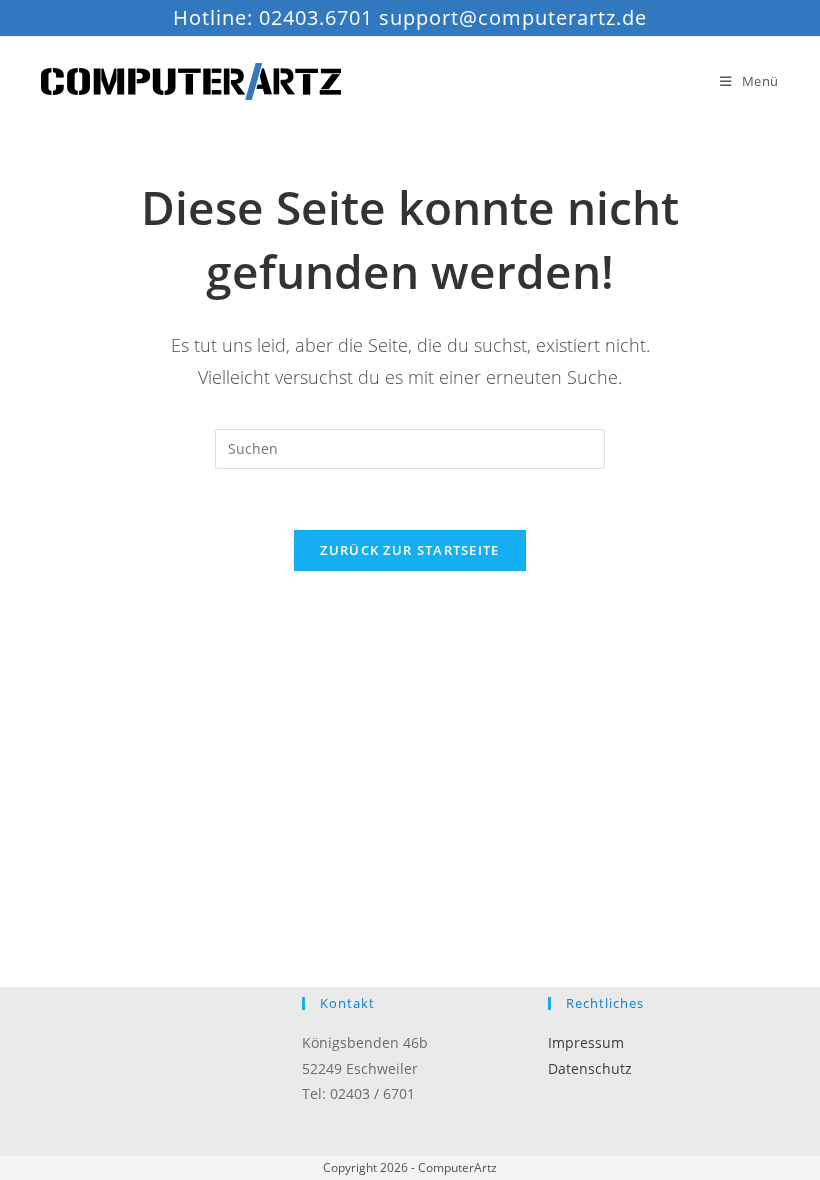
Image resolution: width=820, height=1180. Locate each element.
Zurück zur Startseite (409, 550)
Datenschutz (590, 1068)
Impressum (586, 1042)
